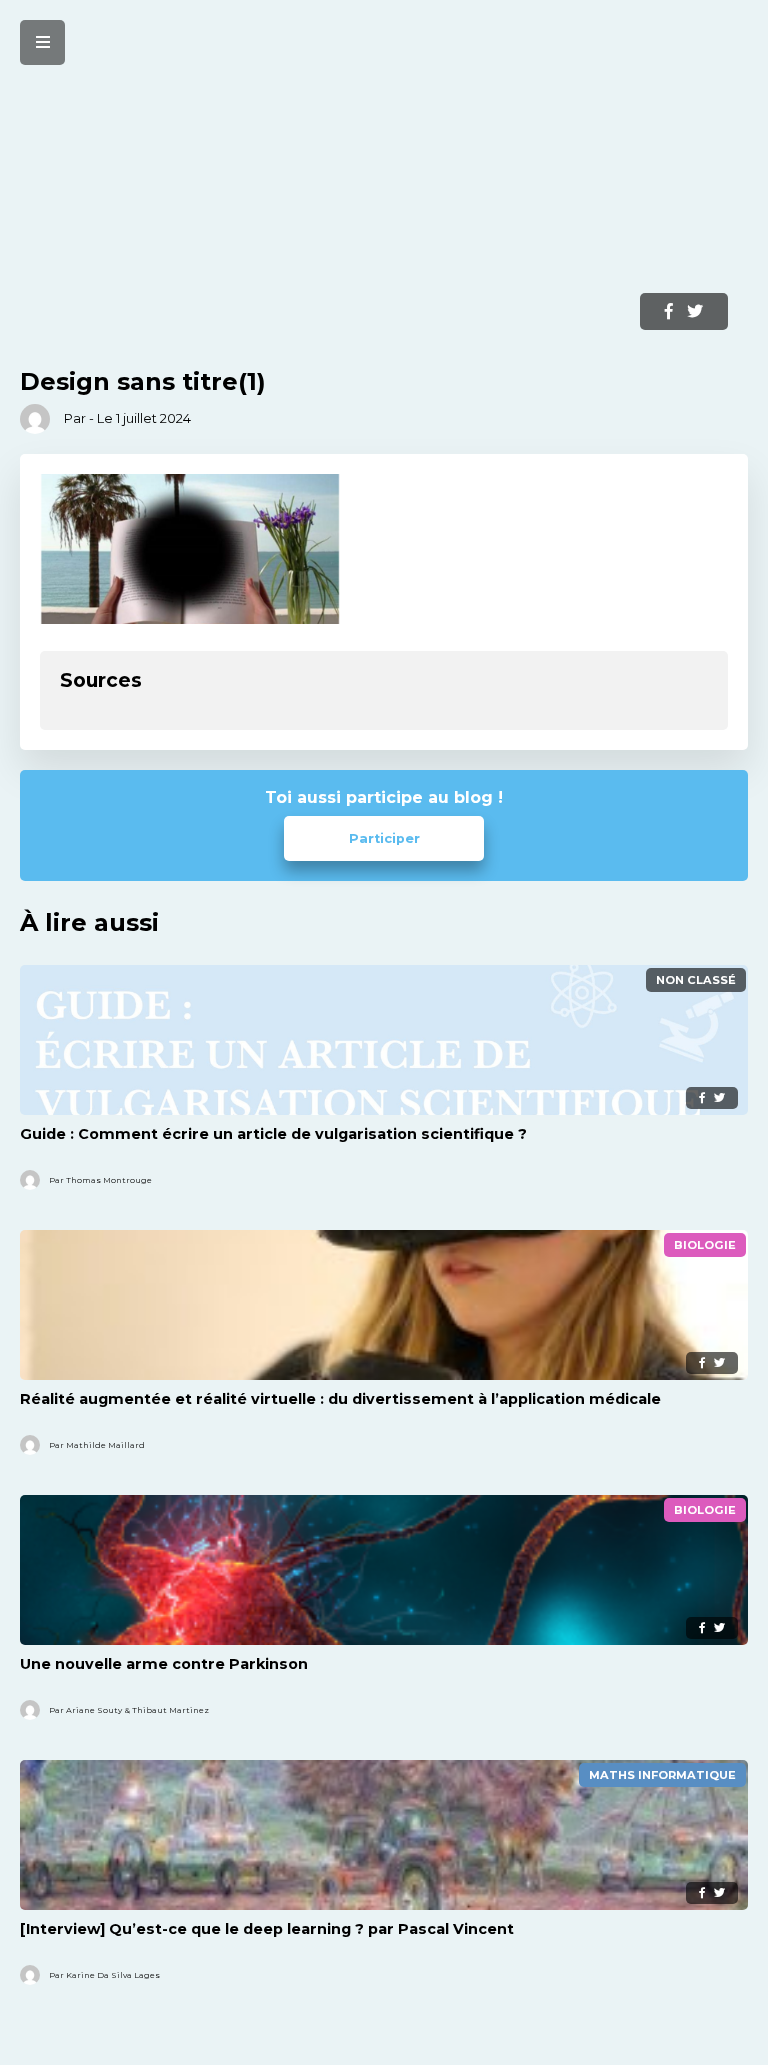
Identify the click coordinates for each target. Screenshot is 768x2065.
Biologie (705, 1245)
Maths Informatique (662, 1775)
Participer (384, 838)
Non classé (696, 980)
